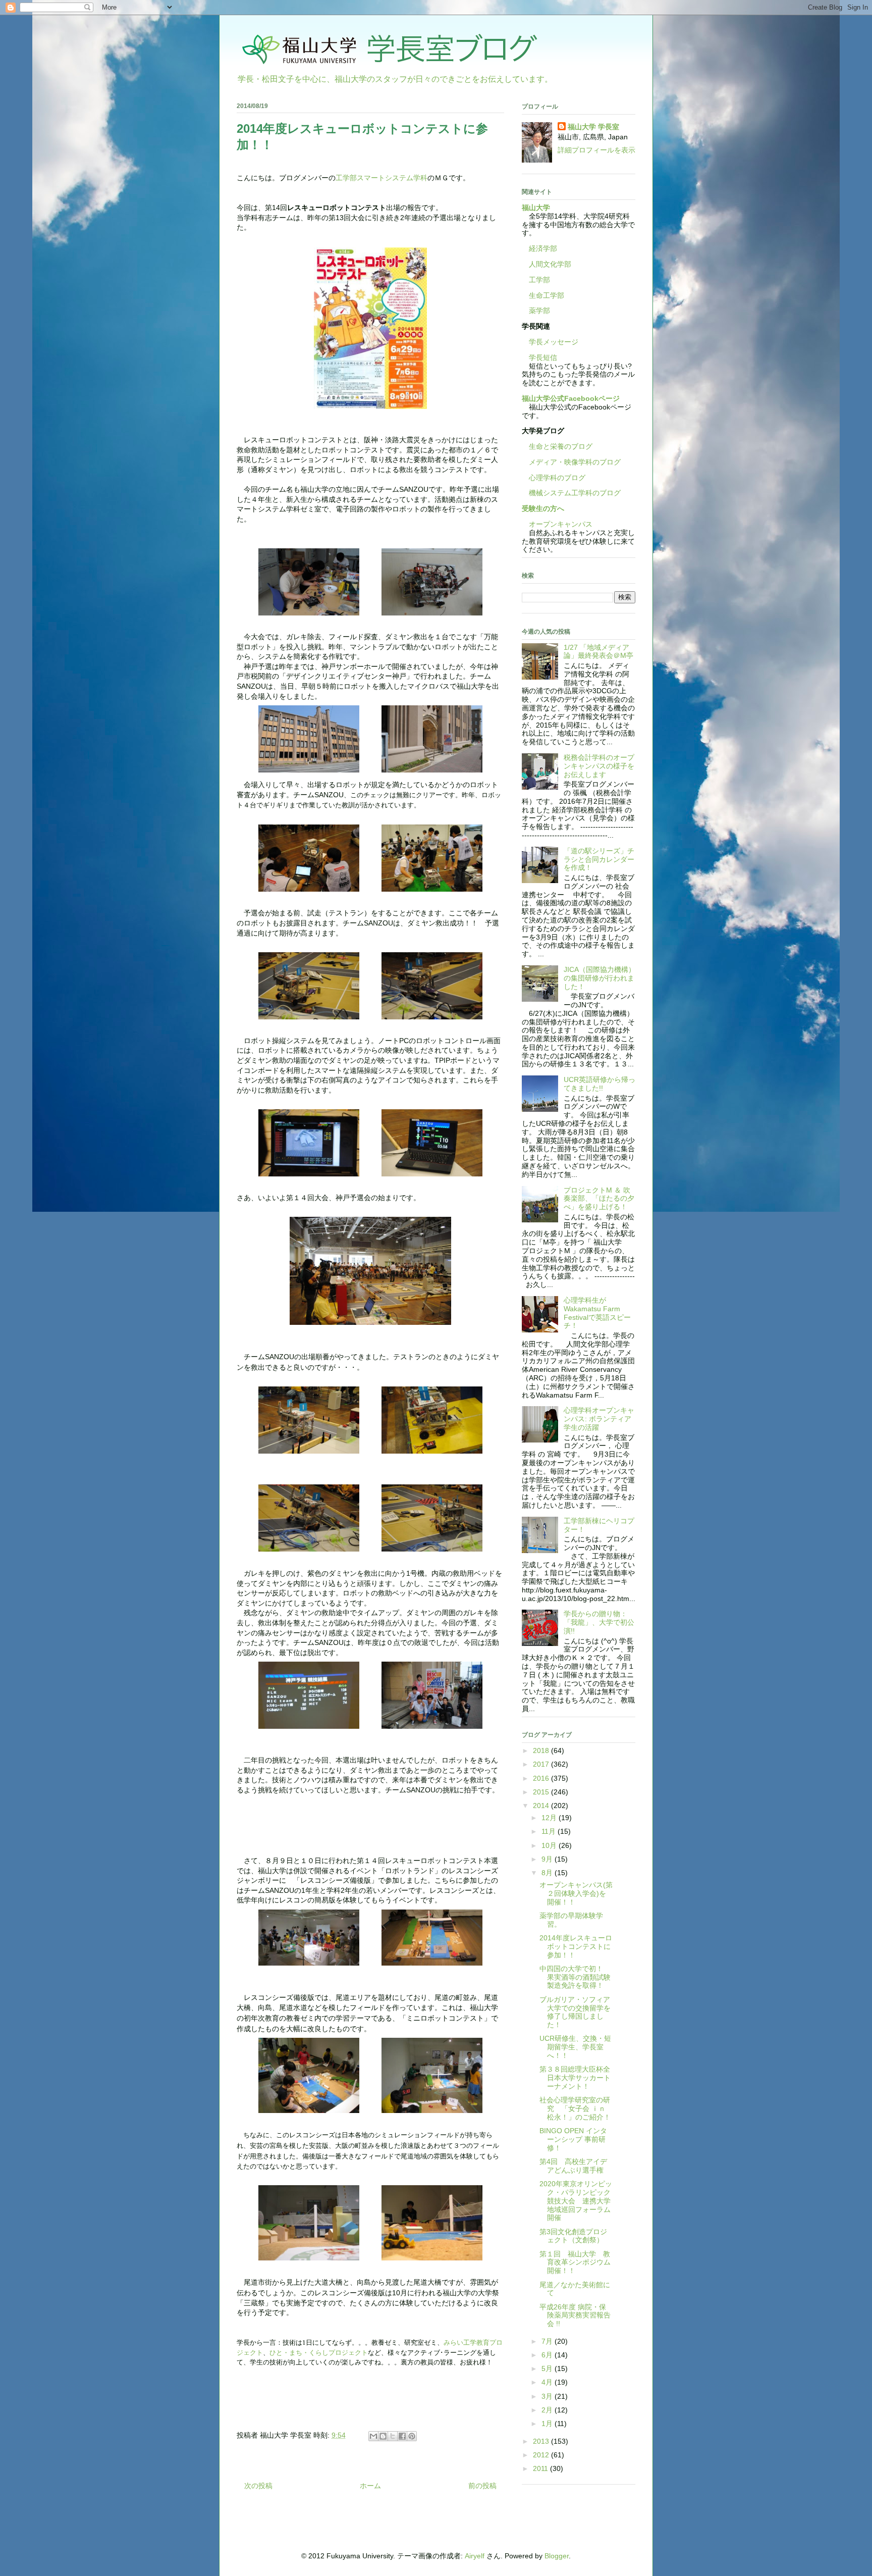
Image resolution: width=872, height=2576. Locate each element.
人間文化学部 (550, 264)
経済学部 (543, 248)
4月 (548, 2382)
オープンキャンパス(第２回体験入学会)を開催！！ (576, 1893)
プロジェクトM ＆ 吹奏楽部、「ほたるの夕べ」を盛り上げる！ (599, 1199)
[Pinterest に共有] (412, 2436)
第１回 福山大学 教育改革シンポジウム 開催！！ (579, 2262)
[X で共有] (393, 2436)
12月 (550, 1818)
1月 (548, 2424)
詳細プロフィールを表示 (596, 150)
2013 (542, 2441)
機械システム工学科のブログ (571, 493)
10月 (550, 1845)
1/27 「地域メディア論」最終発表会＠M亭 (598, 652)
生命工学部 (547, 295)
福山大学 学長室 (593, 127)
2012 (542, 2455)
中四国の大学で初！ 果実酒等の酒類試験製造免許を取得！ (575, 1977)
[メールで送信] (373, 2436)
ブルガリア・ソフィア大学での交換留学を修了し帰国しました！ (575, 2012)
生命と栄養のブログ (557, 446)
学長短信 (539, 357)
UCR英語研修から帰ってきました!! (599, 1084)
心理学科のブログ (554, 478)
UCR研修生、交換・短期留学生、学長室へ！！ (575, 2047)
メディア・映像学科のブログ (571, 462)
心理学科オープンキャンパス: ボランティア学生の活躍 (599, 1419)
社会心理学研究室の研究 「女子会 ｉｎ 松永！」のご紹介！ (575, 2108)
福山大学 (536, 208)
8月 (548, 1873)
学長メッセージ (550, 342)
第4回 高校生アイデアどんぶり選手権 (573, 2166)
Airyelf (475, 2556)
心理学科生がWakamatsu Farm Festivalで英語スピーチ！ (597, 1313)
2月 (548, 2410)
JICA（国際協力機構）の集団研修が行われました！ (599, 978)
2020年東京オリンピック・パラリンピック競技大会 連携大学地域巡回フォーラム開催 (576, 2201)
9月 (548, 1859)
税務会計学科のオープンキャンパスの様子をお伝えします (599, 766)
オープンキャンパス (557, 524)
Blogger (557, 2556)
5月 (548, 2368)
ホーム (370, 2486)
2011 (541, 2468)
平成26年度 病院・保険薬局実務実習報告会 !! (575, 2315)
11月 (550, 1831)
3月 (548, 2396)
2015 (542, 1792)
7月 (548, 2341)
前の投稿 (482, 2486)
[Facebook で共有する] (402, 2436)
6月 (548, 2355)
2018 (542, 1750)
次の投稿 (258, 2486)
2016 (542, 1778)
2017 (542, 1764)
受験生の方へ (543, 508)
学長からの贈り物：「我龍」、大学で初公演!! (599, 1622)
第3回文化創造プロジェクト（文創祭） (573, 2236)
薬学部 (539, 311)
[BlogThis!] (383, 2436)
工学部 (539, 280)
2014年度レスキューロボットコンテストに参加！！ (576, 1946)
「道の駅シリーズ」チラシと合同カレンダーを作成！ (599, 859)
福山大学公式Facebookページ (571, 398)
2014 (542, 1806)
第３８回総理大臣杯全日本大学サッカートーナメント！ (575, 2078)
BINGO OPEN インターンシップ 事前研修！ (573, 2139)
